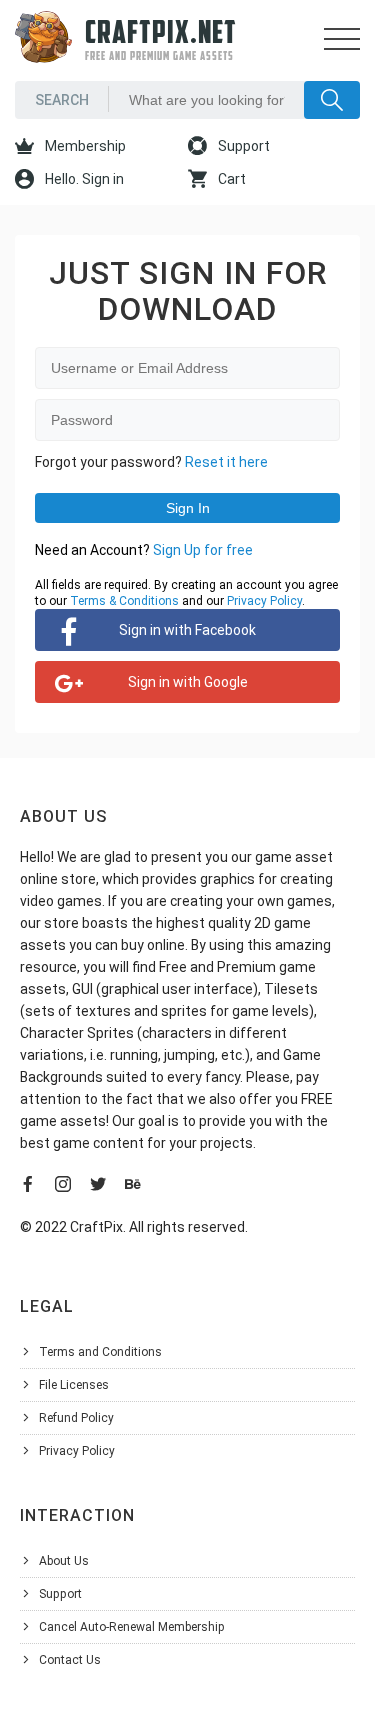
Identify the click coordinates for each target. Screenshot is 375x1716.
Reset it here (226, 462)
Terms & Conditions (124, 601)
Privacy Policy (264, 601)
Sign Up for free (203, 550)
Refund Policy (76, 1418)
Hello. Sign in (83, 179)
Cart (230, 179)
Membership (84, 146)
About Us (64, 1561)
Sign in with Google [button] (188, 682)
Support (242, 146)
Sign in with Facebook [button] (187, 630)
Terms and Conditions (100, 1352)
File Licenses (74, 1385)
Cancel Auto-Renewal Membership (132, 1627)
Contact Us (70, 1660)
